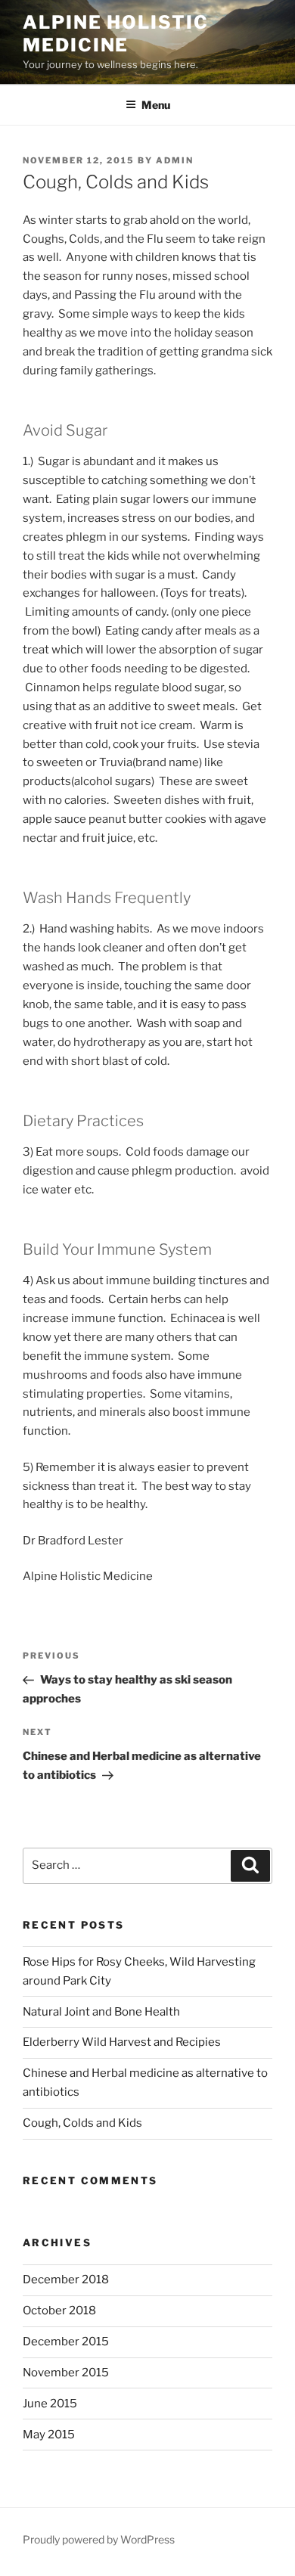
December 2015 (66, 2342)
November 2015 (66, 2373)
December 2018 (66, 2280)
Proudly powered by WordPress (99, 2539)
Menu (156, 105)
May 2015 (49, 2435)
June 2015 (50, 2404)
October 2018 (59, 2311)
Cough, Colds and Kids (82, 2123)
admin (175, 160)
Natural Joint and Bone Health (101, 2012)
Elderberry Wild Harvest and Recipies (122, 2042)
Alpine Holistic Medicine (116, 34)
